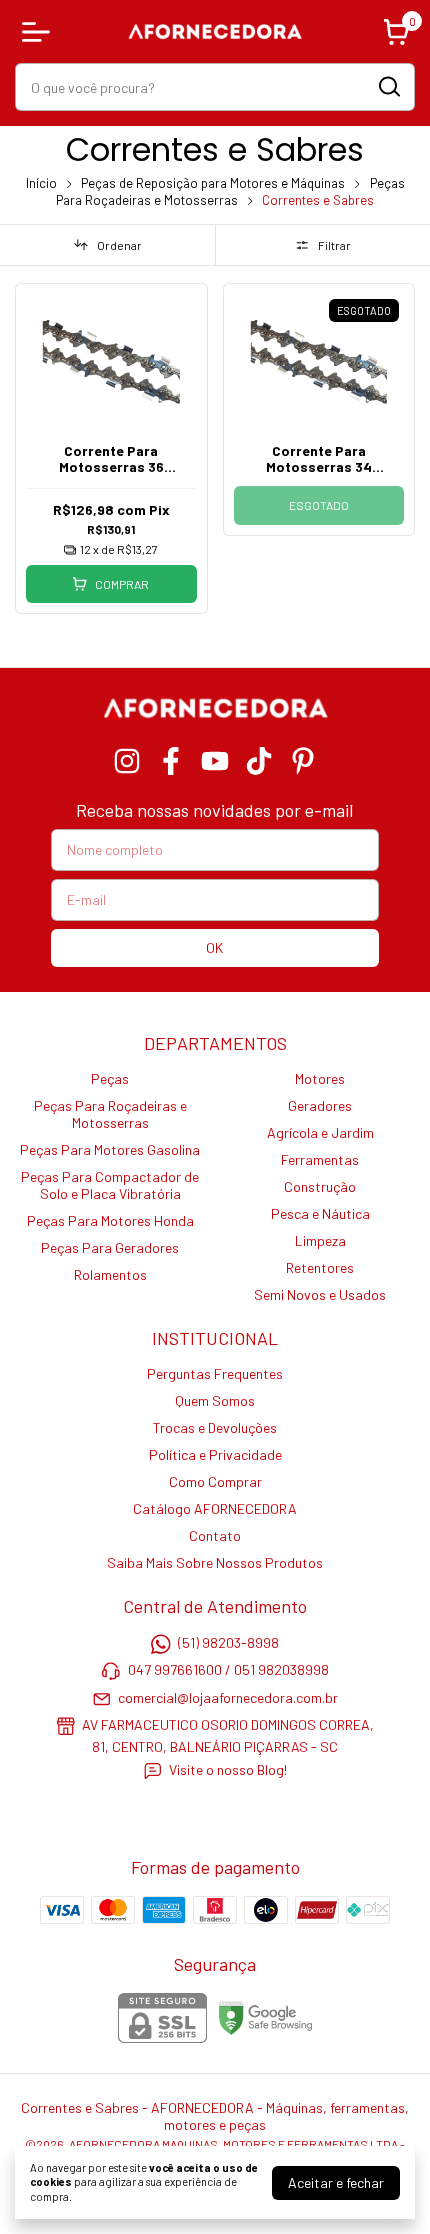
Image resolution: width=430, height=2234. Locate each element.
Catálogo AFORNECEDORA (215, 1508)
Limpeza (320, 1240)
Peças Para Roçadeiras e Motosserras (230, 191)
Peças (110, 1078)
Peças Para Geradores (110, 1247)
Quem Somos (215, 1400)
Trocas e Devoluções (215, 1427)
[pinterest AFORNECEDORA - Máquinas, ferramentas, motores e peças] (303, 761)
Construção (320, 1186)
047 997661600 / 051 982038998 (228, 1670)
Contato (215, 1535)
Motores (320, 1078)
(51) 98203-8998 (228, 1642)
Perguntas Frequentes (215, 1373)
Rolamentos (110, 1274)
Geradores (320, 1105)
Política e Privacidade (215, 1454)
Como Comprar (215, 1481)
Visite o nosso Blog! (228, 1769)
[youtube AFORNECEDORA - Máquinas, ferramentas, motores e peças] (215, 761)
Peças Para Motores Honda (110, 1220)
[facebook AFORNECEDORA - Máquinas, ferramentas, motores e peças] (171, 761)
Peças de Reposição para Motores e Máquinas (213, 183)
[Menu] (40, 32)
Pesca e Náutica (320, 1213)
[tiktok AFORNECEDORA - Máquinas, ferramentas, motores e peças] (259, 761)
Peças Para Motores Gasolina (110, 1149)
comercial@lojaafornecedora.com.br (228, 1697)
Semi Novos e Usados (320, 1294)
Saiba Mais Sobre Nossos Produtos (215, 1562)
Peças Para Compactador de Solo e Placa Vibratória (110, 1185)
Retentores (320, 1267)
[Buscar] (388, 86)
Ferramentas (320, 1159)
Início (41, 183)
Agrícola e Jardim (320, 1132)
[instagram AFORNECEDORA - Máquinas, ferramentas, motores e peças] (127, 761)
